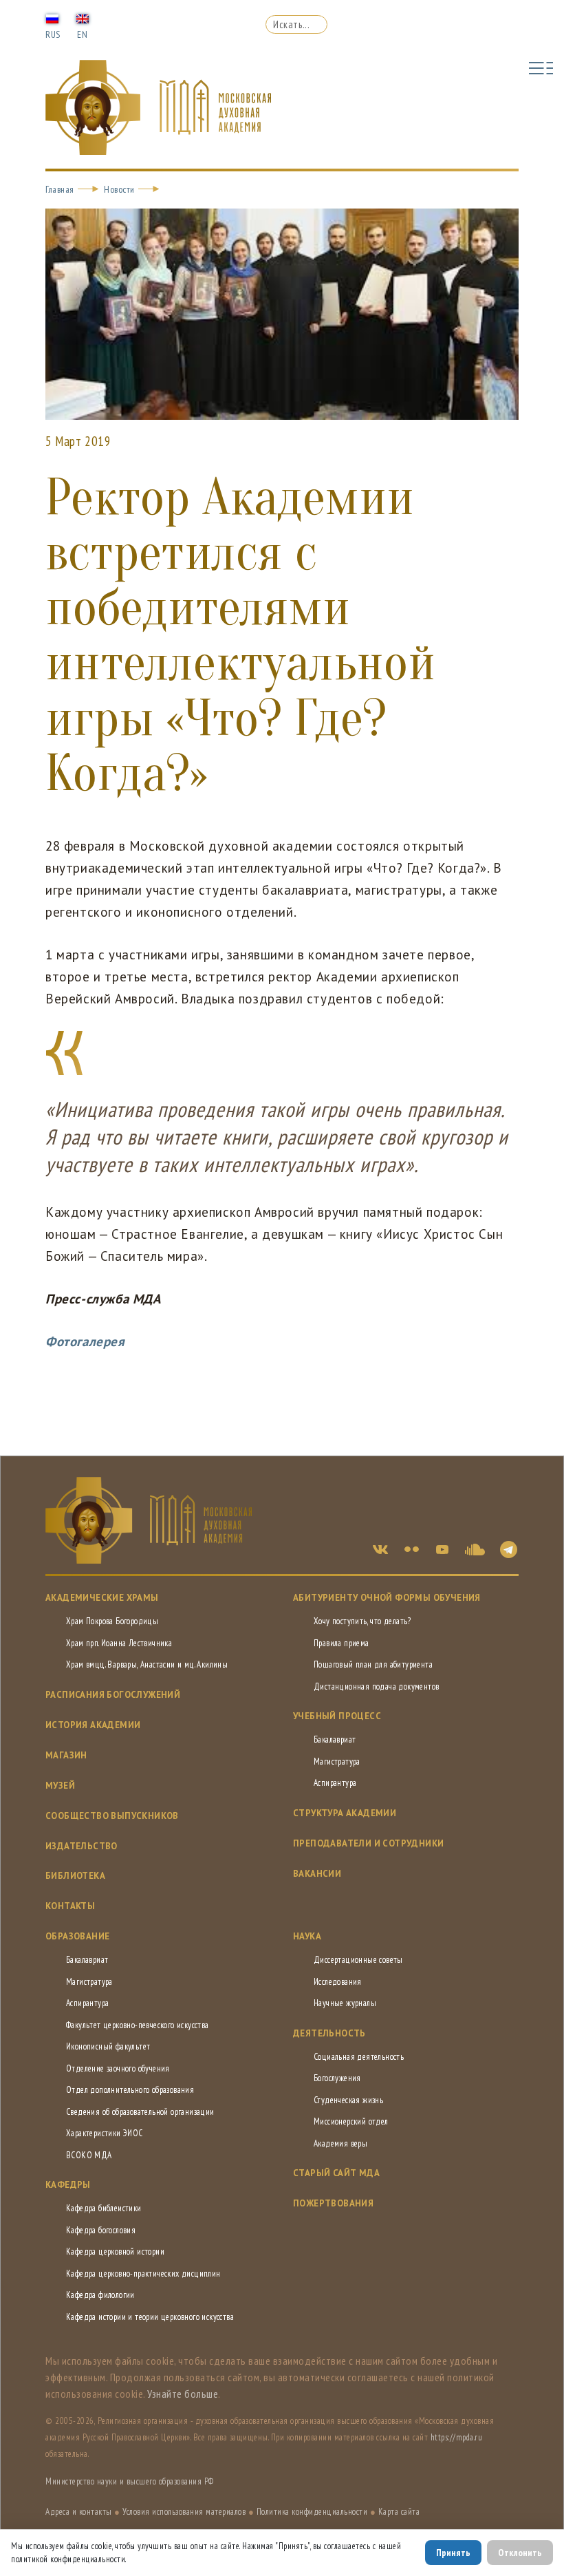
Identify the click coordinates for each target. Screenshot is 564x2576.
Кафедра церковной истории (115, 2252)
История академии (93, 1725)
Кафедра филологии (100, 2295)
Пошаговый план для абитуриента (373, 1664)
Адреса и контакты (79, 2512)
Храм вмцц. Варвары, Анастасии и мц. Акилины (147, 1664)
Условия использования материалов (184, 2512)
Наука (307, 1936)
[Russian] (52, 18)
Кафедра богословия (101, 2230)
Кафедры (68, 2185)
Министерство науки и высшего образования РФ (130, 2481)
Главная (60, 189)
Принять (453, 2553)
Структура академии (345, 1813)
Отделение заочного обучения (118, 2068)
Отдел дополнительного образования (130, 2090)
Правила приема (341, 1643)
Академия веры (340, 2143)
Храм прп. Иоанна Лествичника (119, 1643)
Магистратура (337, 1761)
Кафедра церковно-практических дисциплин (143, 2274)
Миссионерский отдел (351, 2121)
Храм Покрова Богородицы (112, 1621)
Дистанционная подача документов (376, 1686)
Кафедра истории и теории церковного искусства (150, 2317)
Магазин (66, 1755)
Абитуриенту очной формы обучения (387, 1598)
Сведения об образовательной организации (140, 2112)
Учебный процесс (337, 1716)
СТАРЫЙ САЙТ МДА (336, 2173)
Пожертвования (333, 2203)
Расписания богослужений (113, 1695)
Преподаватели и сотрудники (368, 1843)
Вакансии (317, 1874)
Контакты (70, 1906)
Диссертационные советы (358, 1960)
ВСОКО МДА (89, 2155)
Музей (60, 1786)
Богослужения (337, 2078)
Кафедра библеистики (104, 2208)
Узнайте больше (183, 2394)
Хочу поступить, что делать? (362, 1621)
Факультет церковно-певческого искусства (138, 2025)
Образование (77, 1936)
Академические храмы (102, 1598)
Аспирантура (335, 1783)
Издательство (82, 1846)
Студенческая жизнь (348, 2100)
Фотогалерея (85, 1341)
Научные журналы (345, 2003)
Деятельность (329, 2033)
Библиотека (75, 1876)
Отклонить (520, 2553)
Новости (119, 189)
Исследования (338, 1982)
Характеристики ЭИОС (105, 2133)
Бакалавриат (335, 1739)
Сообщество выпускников (112, 1816)
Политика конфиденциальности (312, 2512)
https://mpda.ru (457, 2437)
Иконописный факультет (108, 2046)
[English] (83, 18)
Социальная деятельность (359, 2057)
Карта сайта (399, 2512)
